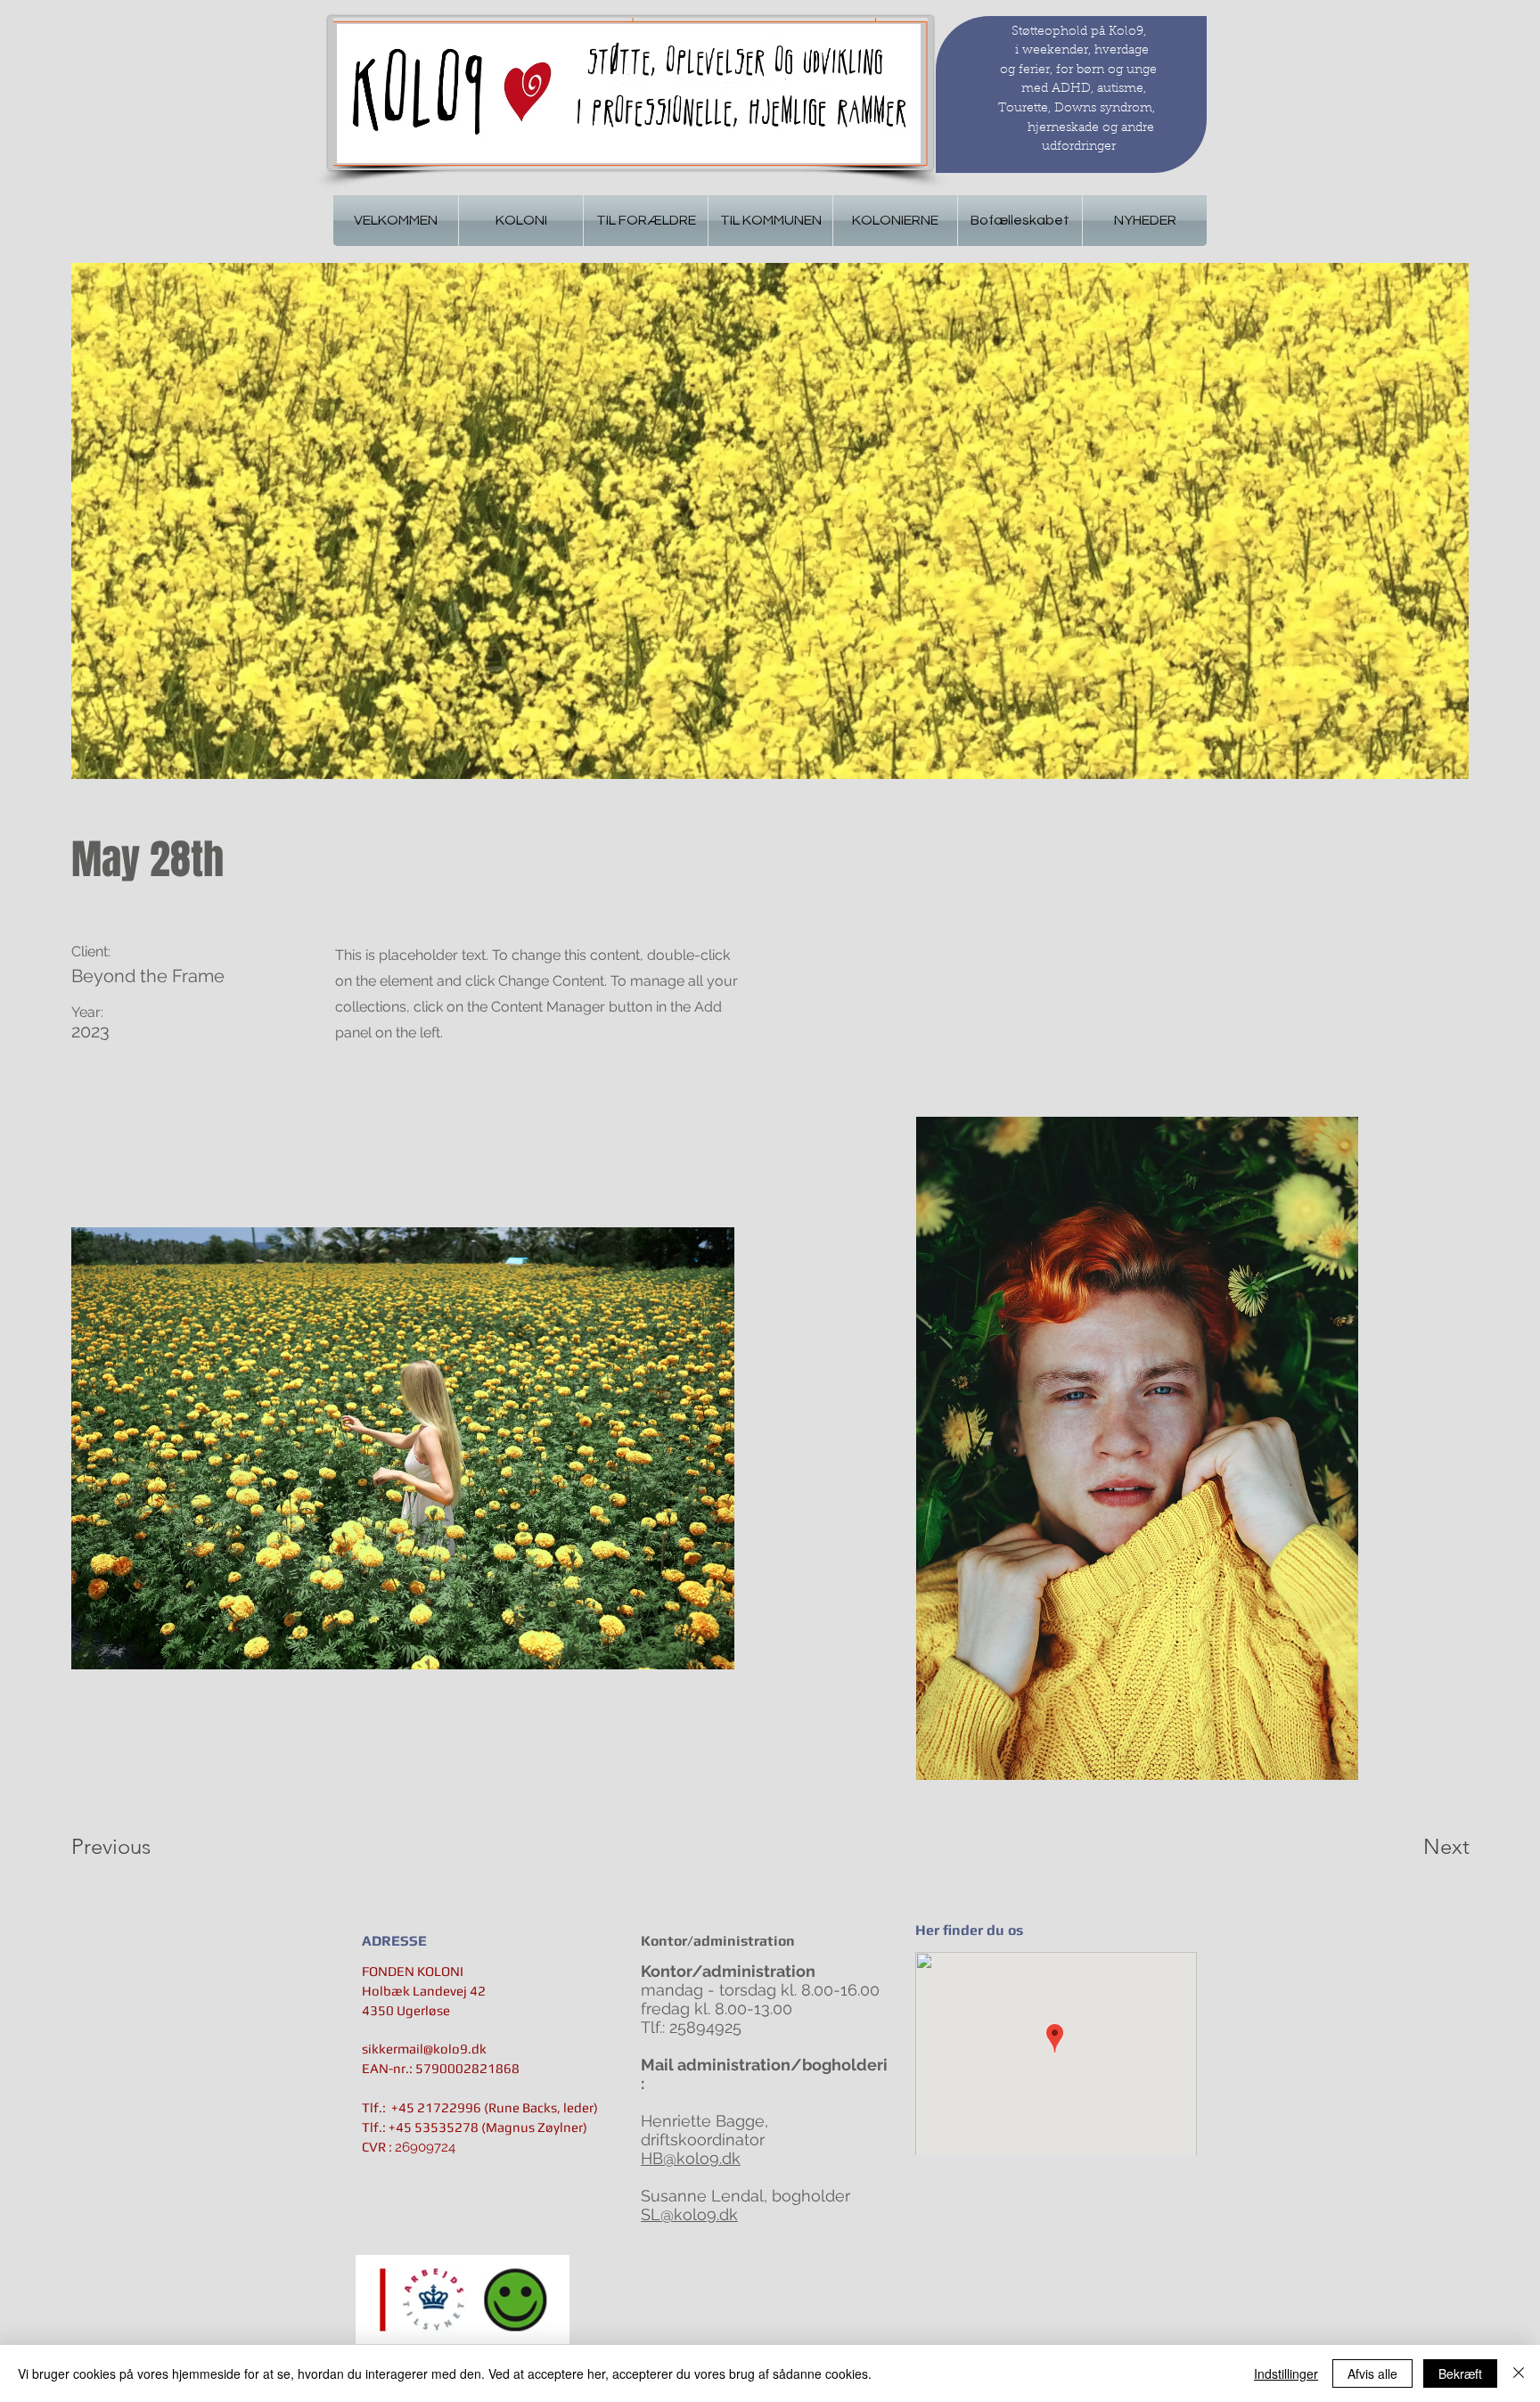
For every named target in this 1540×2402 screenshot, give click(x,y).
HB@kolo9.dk (691, 2158)
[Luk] (1519, 2373)
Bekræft (1460, 2373)
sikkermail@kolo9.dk (424, 2049)
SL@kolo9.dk (689, 2214)
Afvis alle (1372, 2373)
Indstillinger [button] (1286, 2373)
